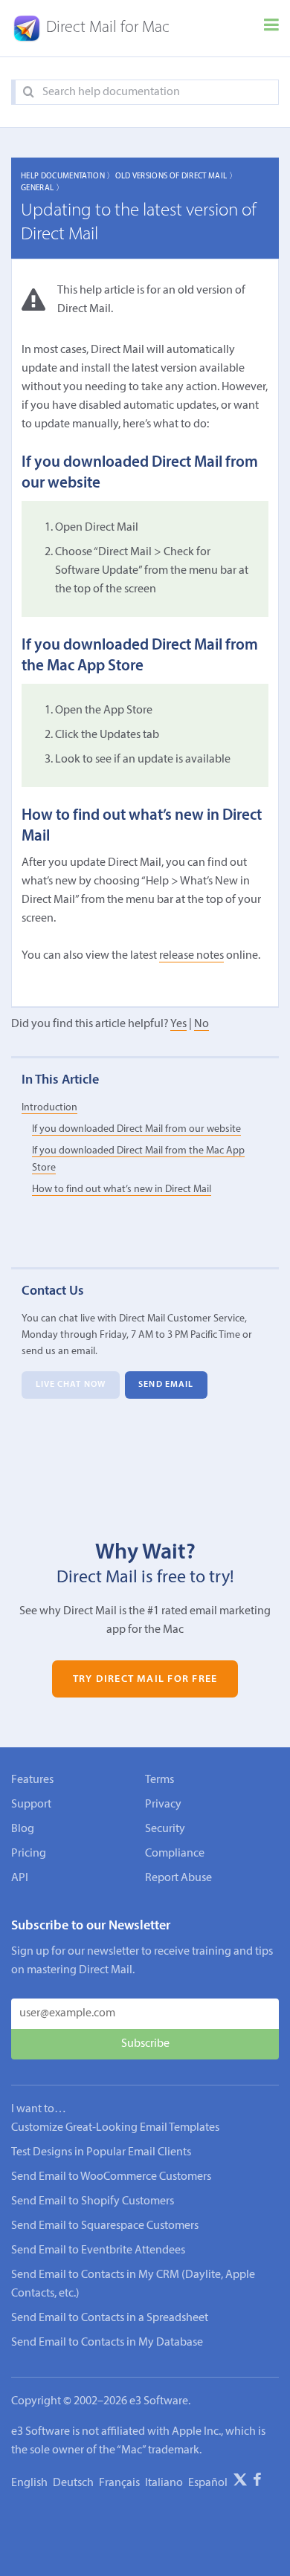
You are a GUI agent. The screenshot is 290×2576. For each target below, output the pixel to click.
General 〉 (42, 188)
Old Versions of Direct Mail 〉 (176, 177)
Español (208, 2483)
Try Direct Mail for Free (145, 1679)
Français (119, 2483)
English (29, 2483)
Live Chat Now (71, 1385)
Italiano (164, 2483)
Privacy (163, 1805)
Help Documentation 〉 (68, 177)
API (20, 1878)
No (202, 1024)
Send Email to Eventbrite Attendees (98, 2250)
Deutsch (73, 2483)
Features (32, 1780)
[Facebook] (257, 2482)
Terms (159, 1780)
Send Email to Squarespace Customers (105, 2226)
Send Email (166, 1385)
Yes (178, 1024)
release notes (191, 956)
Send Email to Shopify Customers (93, 2201)
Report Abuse (178, 1878)
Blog (23, 1829)
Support (31, 1805)
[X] (240, 2482)
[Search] (29, 93)
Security (165, 1829)
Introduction (49, 1108)
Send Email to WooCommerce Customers (111, 2177)
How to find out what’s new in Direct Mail (122, 1190)
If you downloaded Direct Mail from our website (136, 1129)
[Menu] (271, 28)
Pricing (29, 1854)
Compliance (175, 1854)
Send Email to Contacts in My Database (107, 2343)
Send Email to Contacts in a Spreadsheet (110, 2318)
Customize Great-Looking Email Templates (115, 2128)
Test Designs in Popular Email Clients (101, 2152)
